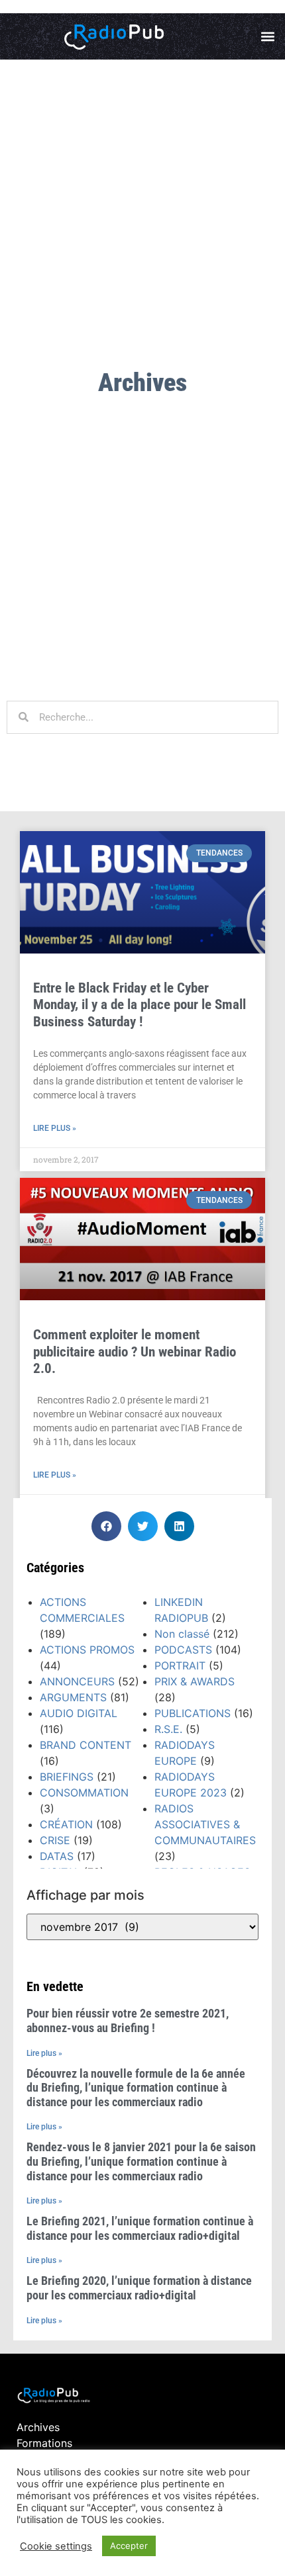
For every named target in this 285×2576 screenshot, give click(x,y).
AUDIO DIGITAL (79, 1713)
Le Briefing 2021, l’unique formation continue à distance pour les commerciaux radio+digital (140, 2228)
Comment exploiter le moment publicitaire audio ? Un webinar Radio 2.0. (135, 1351)
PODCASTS (183, 1650)
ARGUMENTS (73, 1697)
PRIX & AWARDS (195, 1681)
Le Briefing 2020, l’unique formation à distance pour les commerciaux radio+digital (139, 2288)
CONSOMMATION (84, 1793)
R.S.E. (168, 1729)
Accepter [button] (129, 2546)
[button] (267, 37)
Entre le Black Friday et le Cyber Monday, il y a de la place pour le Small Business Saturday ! (140, 1004)
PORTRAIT (180, 1666)
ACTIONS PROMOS (87, 1650)
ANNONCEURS (77, 1681)
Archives (38, 2427)
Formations (44, 2443)
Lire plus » (55, 1128)
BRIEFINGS (67, 1777)
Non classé (182, 1634)
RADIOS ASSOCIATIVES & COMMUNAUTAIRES (205, 1824)
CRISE (55, 1840)
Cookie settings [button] (56, 2546)
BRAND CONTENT (85, 1745)
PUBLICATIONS (193, 1713)
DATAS (57, 1856)
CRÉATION (66, 1824)
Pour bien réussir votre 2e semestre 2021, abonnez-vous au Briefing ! (128, 2021)
